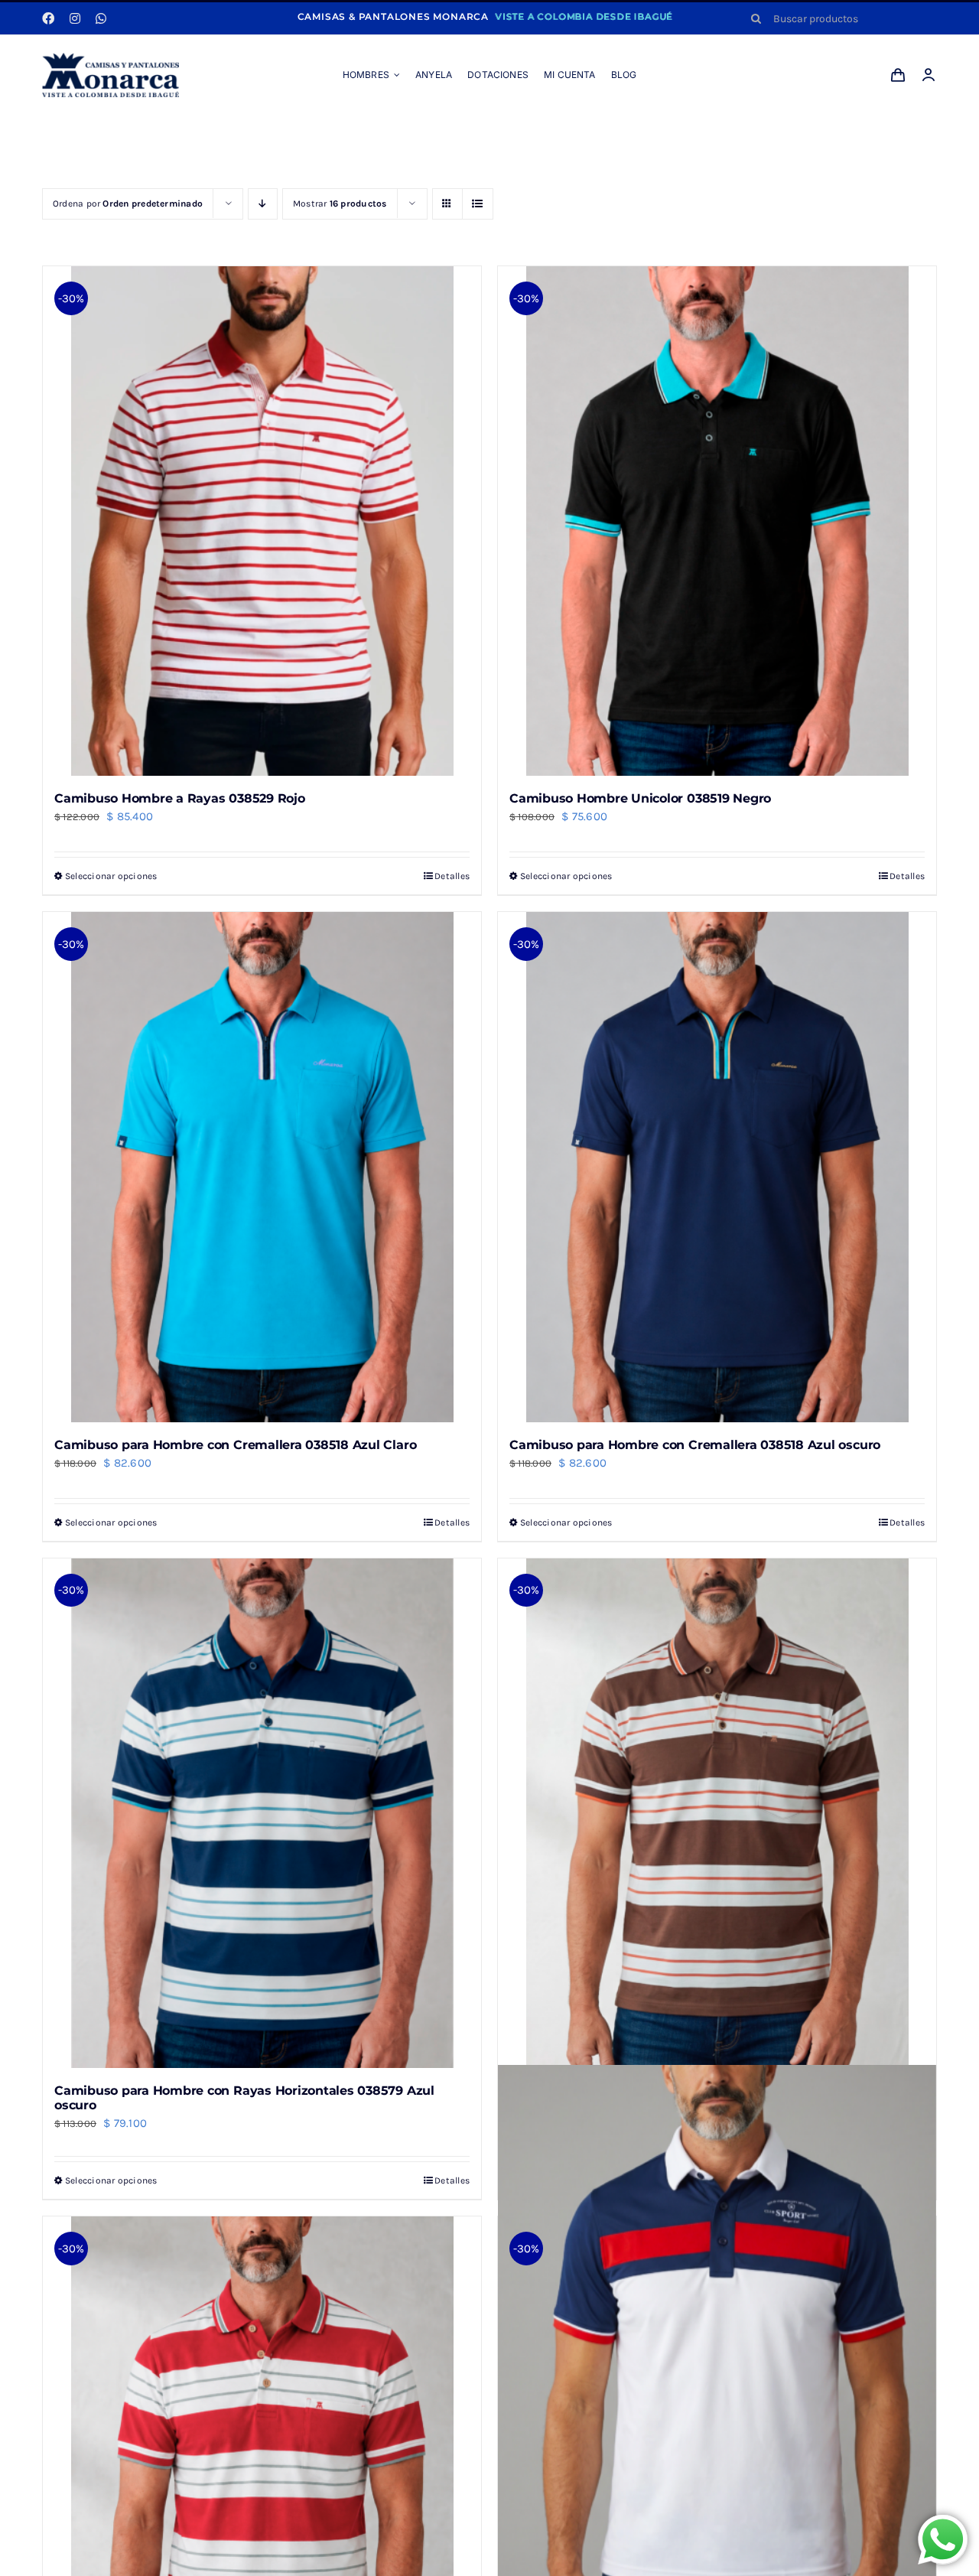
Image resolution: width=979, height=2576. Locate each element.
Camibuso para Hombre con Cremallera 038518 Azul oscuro (695, 1445)
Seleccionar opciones (111, 876)
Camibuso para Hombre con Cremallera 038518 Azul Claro (235, 1445)
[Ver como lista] (478, 204)
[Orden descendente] (263, 204)
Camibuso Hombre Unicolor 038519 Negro (640, 798)
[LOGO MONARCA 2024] (111, 58)
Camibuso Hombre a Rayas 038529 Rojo (180, 798)
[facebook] (48, 18)
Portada (431, 133)
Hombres (481, 133)
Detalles (452, 876)
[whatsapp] (101, 18)
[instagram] (75, 18)
